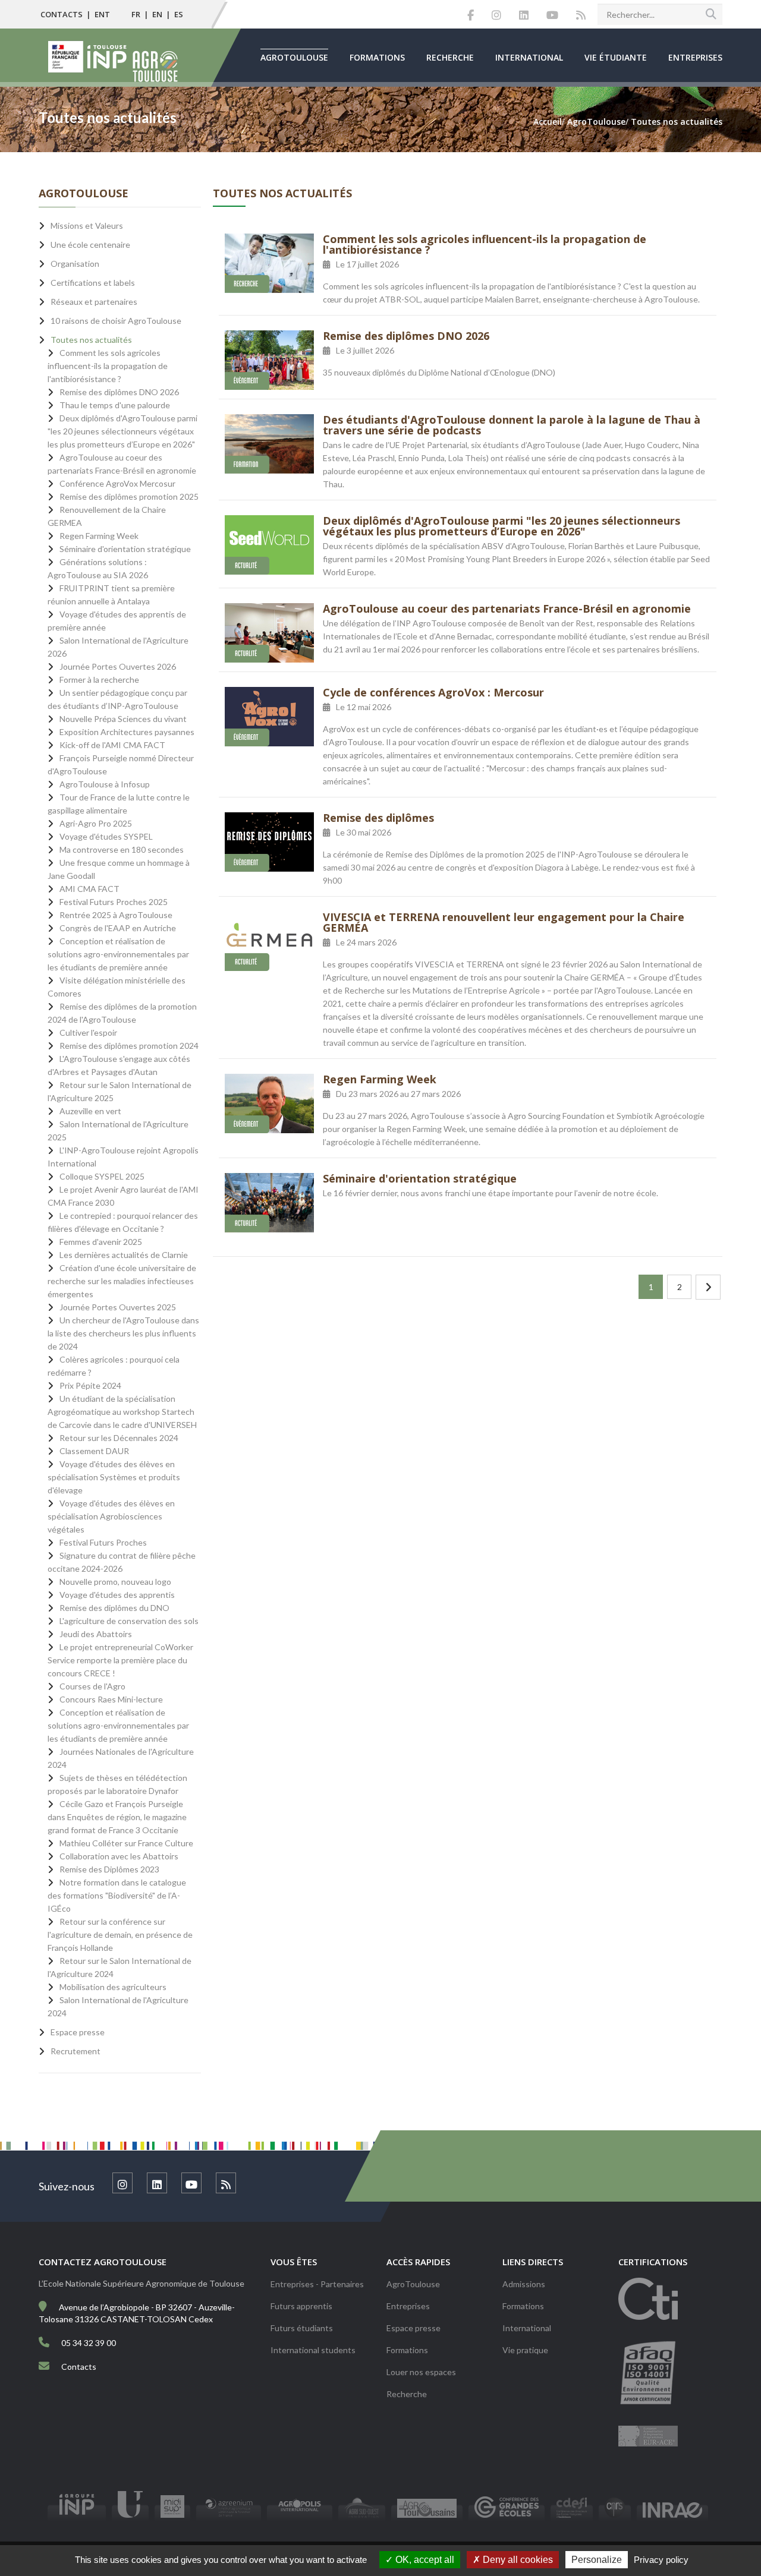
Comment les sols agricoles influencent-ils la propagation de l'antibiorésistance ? (485, 244)
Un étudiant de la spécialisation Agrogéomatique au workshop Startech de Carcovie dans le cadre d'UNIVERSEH (122, 1412)
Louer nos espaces (421, 2372)
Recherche (450, 57)
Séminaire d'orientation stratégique (420, 1178)
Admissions (524, 2284)
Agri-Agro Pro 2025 (96, 823)
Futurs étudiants (302, 2328)
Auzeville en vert (90, 1111)
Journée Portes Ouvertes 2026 (118, 666)
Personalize (597, 2560)
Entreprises (695, 57)
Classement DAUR (94, 1451)
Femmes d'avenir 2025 (101, 1242)
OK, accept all (424, 2560)
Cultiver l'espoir (88, 1032)
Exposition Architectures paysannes (127, 732)
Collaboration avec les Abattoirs (119, 1856)
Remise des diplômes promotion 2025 (129, 496)
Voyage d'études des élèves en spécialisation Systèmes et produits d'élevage (114, 1477)
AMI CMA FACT (89, 889)
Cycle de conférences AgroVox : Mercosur (433, 692)
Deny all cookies (517, 2560)
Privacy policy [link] (661, 2560)
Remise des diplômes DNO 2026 (406, 336)
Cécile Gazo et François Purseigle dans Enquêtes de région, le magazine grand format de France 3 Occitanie (117, 1817)
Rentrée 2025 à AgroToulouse (116, 915)
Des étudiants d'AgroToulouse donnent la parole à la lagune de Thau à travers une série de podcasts (512, 425)
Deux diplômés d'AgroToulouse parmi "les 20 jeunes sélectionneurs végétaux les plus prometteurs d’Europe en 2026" (501, 526)
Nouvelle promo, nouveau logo (115, 1582)
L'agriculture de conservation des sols (129, 1621)
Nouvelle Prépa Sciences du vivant (123, 719)
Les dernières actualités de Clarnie (124, 1255)
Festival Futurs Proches (103, 1542)
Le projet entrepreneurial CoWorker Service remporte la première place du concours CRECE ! (120, 1660)
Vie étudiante (616, 57)
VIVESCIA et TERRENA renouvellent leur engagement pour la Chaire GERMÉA (504, 922)
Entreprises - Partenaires (317, 2284)
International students (313, 2350)
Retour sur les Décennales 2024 (119, 1438)
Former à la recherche (99, 680)
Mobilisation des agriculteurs (113, 1987)
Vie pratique (525, 2350)
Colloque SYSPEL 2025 (102, 1176)
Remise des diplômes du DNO (114, 1608)
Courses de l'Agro (92, 1686)
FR (136, 14)
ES (179, 14)
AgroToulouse (294, 57)
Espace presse (413, 2328)
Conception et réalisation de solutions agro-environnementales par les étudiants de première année (118, 954)
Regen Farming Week (380, 1079)
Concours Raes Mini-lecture (111, 1699)
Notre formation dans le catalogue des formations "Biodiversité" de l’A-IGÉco (117, 1895)
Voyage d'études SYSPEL (106, 836)
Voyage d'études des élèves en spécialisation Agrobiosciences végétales (111, 1516)
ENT (102, 14)
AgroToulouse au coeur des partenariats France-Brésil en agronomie (507, 608)
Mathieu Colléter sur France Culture (126, 1843)
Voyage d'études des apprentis (117, 1595)
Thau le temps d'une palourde (115, 405)
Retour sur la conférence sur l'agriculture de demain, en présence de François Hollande (120, 1935)
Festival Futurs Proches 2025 (114, 902)
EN (157, 14)
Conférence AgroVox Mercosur (117, 483)
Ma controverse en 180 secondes (122, 849)
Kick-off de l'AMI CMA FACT (112, 745)
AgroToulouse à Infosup (105, 784)
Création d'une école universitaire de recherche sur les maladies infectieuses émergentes (122, 1281)
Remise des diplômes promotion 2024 (129, 1046)
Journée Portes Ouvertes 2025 (118, 1307)
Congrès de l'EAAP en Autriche (118, 928)
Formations (377, 57)
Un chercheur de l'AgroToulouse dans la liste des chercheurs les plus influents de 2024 (123, 1333)
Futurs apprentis (301, 2306)
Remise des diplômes (378, 818)
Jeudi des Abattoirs (96, 1634)
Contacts (62, 14)
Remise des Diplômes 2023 (109, 1869)
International (529, 57)
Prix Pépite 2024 (90, 1385)
